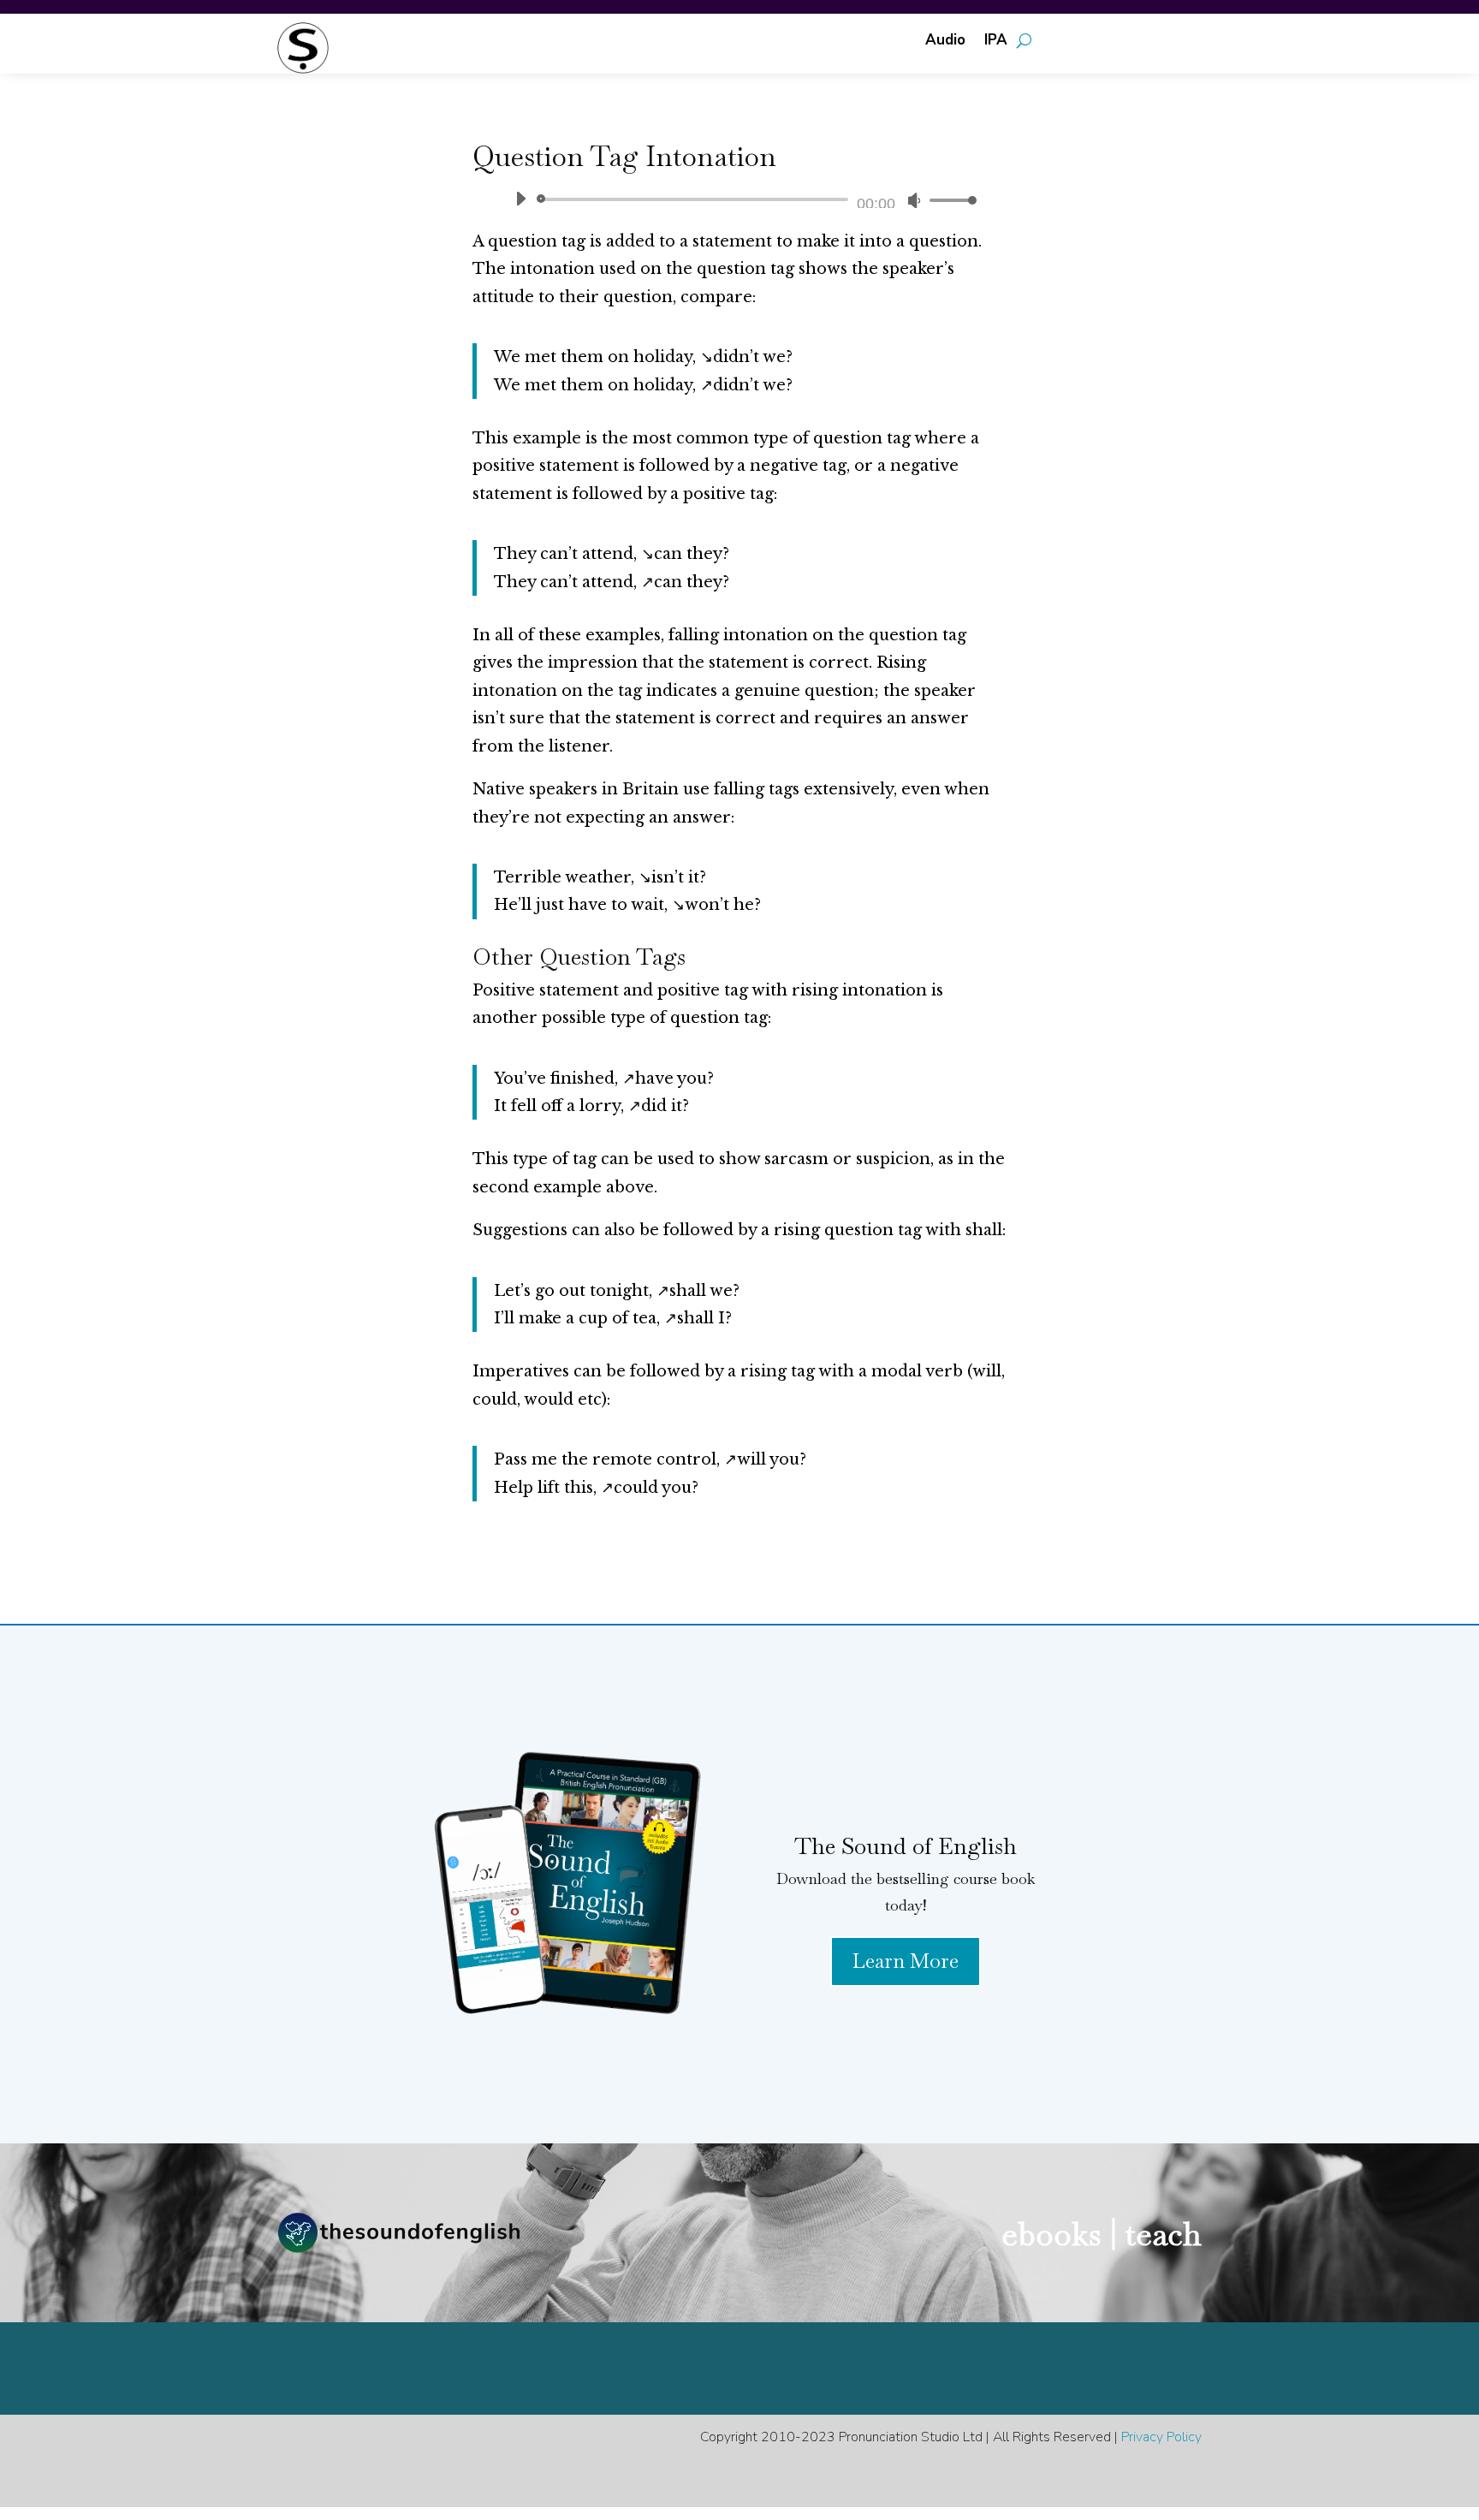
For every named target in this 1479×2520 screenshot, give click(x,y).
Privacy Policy (1161, 2437)
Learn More (906, 1961)
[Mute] (914, 200)
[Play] (520, 199)
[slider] (948, 200)
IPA (996, 42)
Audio (945, 42)
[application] (739, 199)
